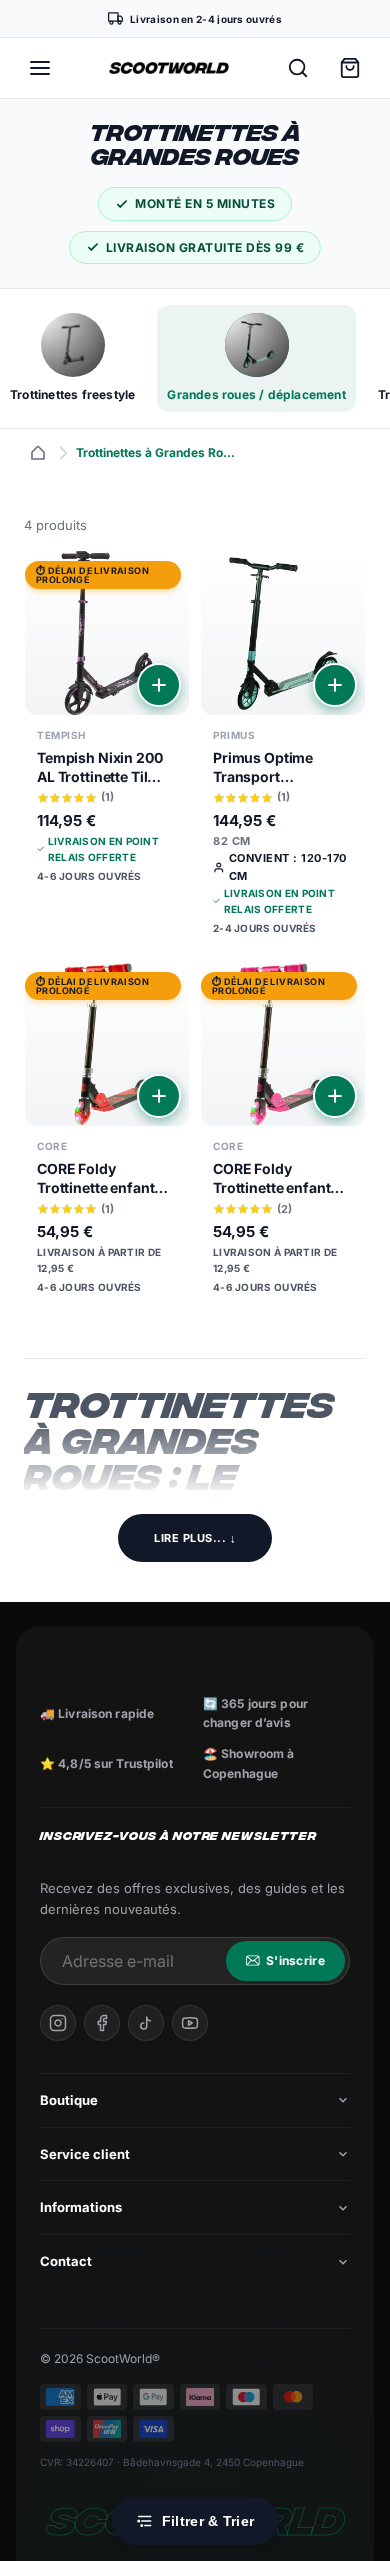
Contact (66, 2261)
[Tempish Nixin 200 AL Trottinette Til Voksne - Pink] (107, 724)
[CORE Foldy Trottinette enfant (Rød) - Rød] (107, 1135)
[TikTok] (146, 2023)
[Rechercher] (298, 68)
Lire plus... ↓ (195, 1538)
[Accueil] (38, 453)
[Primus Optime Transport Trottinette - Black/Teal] (283, 751)
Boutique (69, 2100)
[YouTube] (190, 2023)
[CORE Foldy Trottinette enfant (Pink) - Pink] (283, 1135)
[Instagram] (58, 2023)
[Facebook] (102, 2023)
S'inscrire (295, 1960)
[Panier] (350, 68)
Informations (81, 2207)
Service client (85, 2154)
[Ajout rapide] (159, 685)
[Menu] (40, 68)
